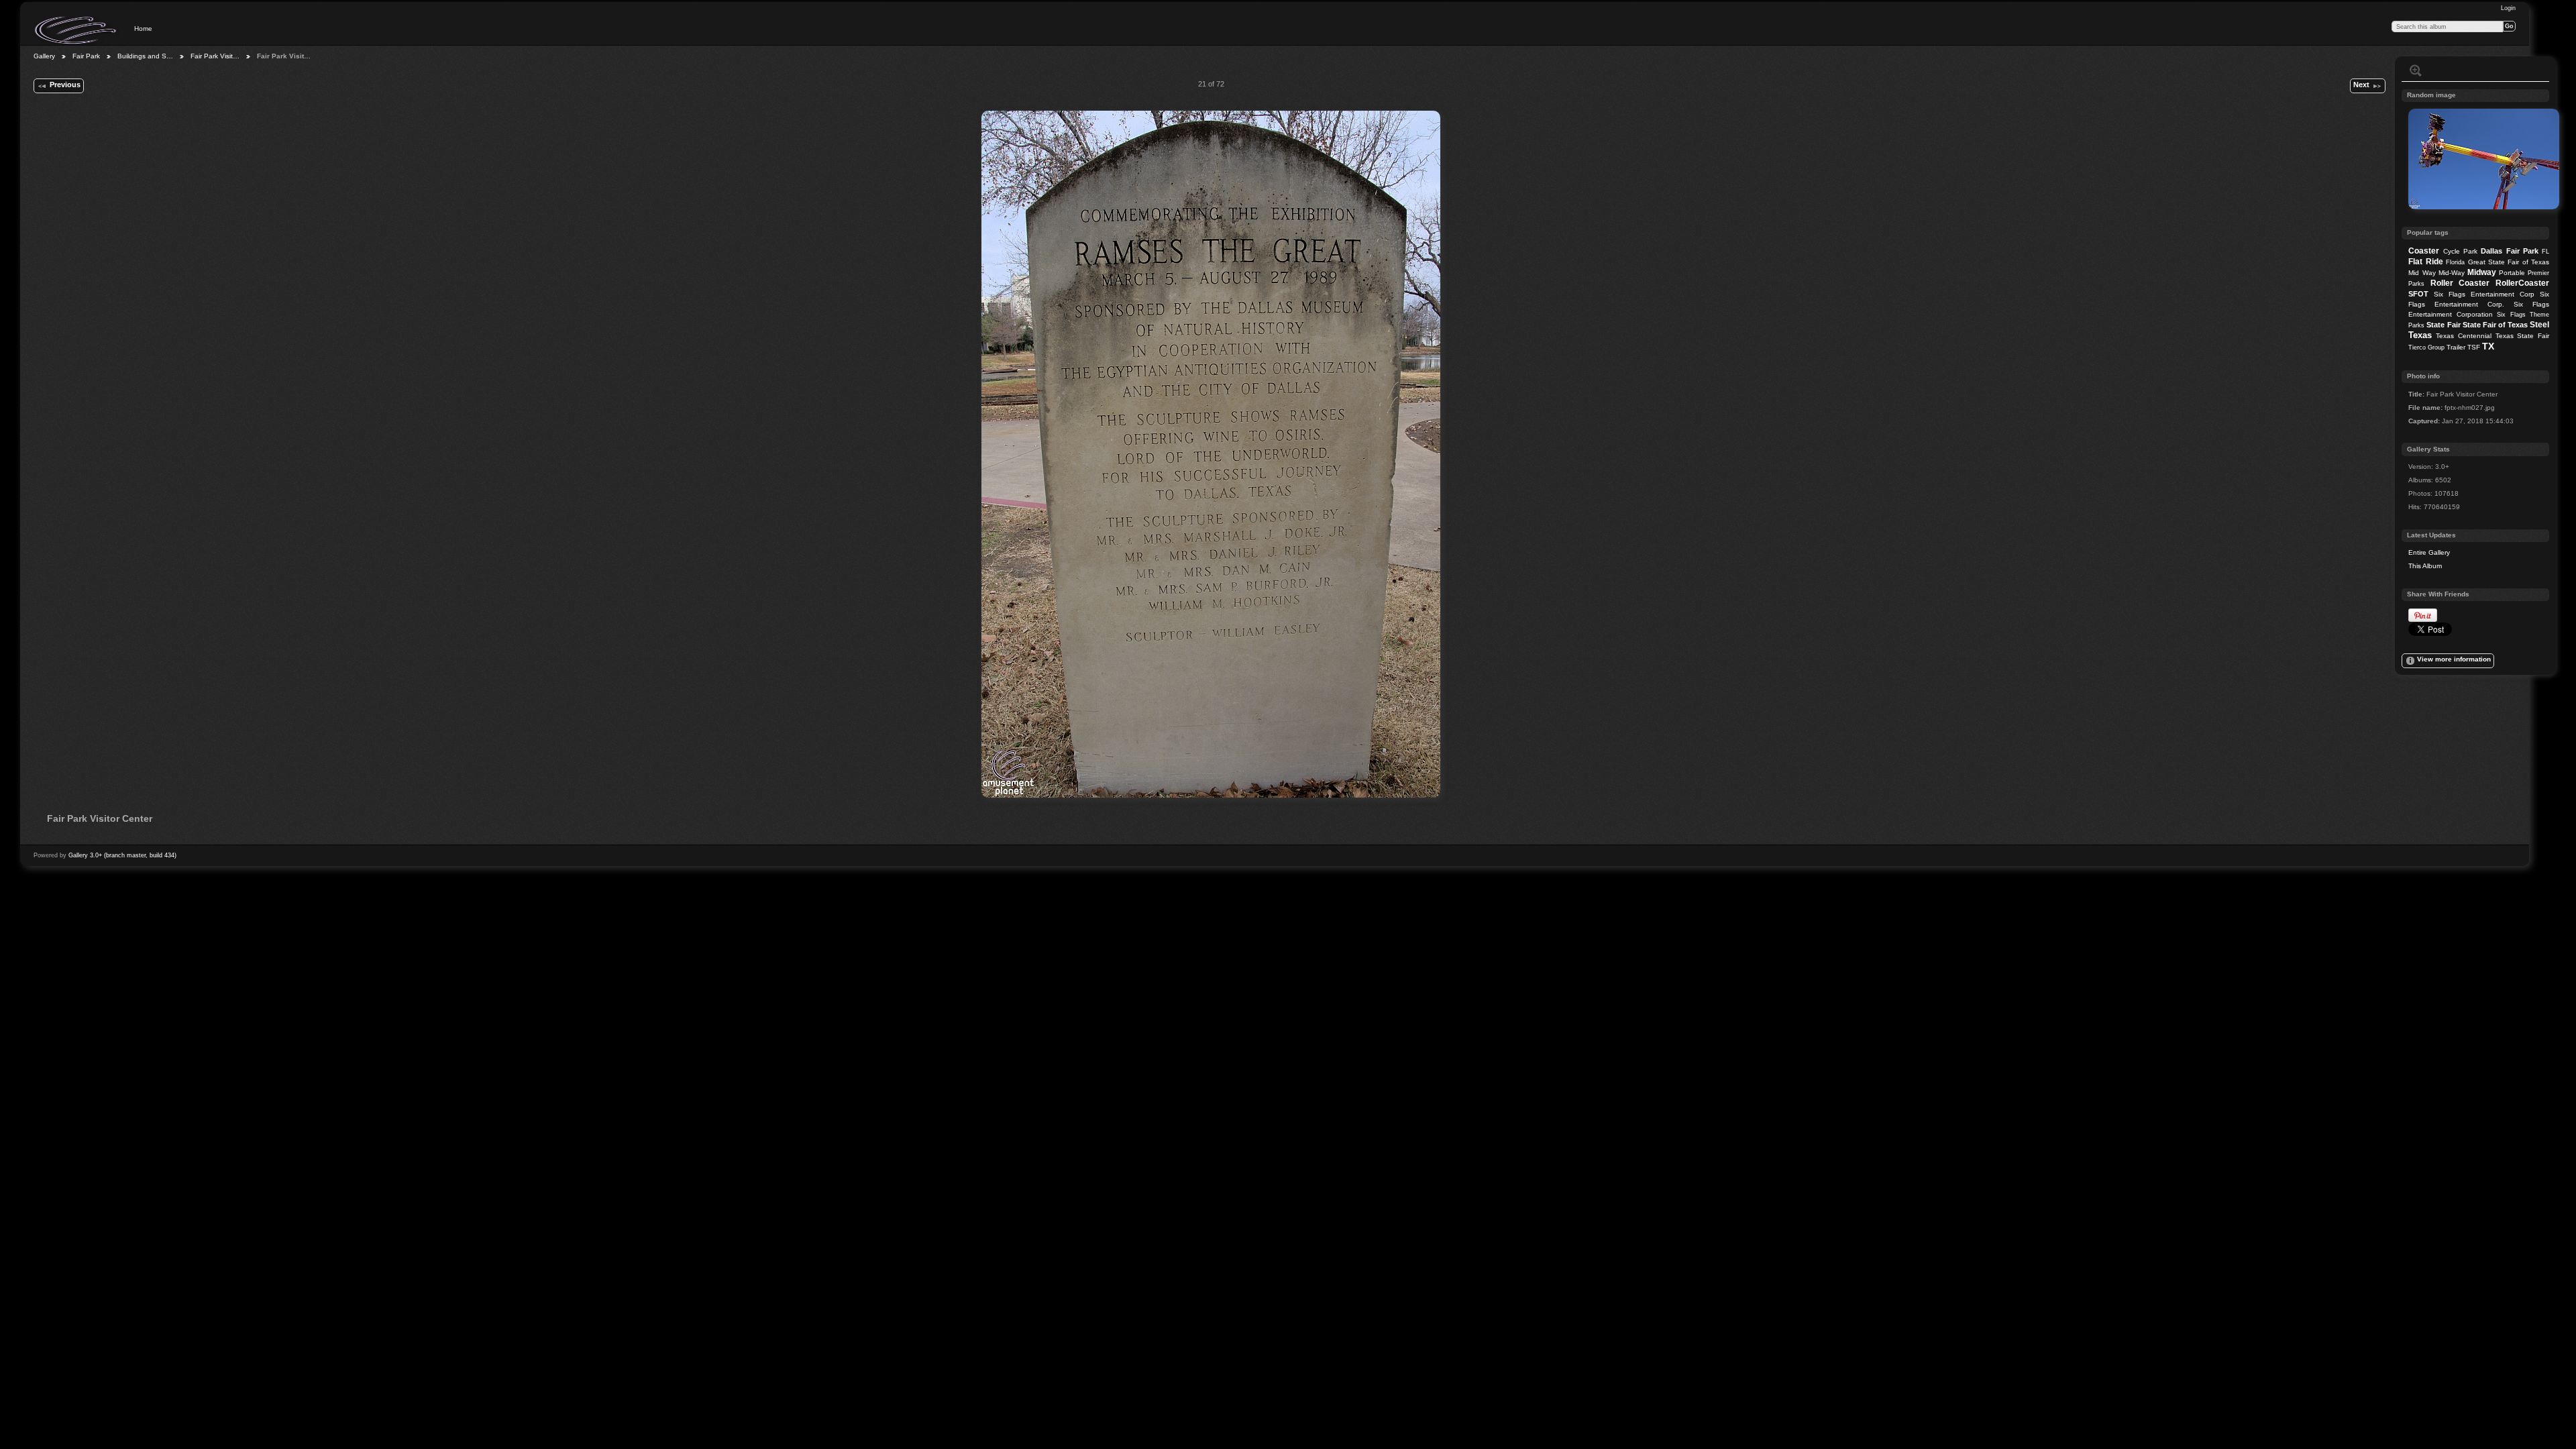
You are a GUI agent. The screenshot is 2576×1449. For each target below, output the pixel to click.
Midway (2482, 272)
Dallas (2491, 251)
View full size (2416, 70)
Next (2361, 85)
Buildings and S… (145, 56)
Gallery (44, 56)
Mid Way (2422, 273)
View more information (2454, 659)
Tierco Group (2426, 347)
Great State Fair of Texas (2509, 262)
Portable (2512, 273)
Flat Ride (2425, 262)
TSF (2474, 347)
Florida (2455, 262)
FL (2545, 252)
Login (2508, 8)
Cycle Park (2460, 251)
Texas (2420, 335)
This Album (2425, 566)
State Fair (2443, 325)
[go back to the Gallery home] (76, 30)
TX (2488, 346)
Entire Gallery (2429, 552)
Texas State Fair (2522, 336)
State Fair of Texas (2495, 325)
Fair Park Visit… (215, 56)
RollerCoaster (2522, 283)
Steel (2539, 325)
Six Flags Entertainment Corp (2484, 294)
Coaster (2424, 251)
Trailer (2456, 347)
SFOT (2418, 294)
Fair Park (86, 56)
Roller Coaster (2460, 283)
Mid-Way (2452, 273)
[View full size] (1211, 454)
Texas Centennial (2464, 336)
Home (143, 29)
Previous (65, 85)
